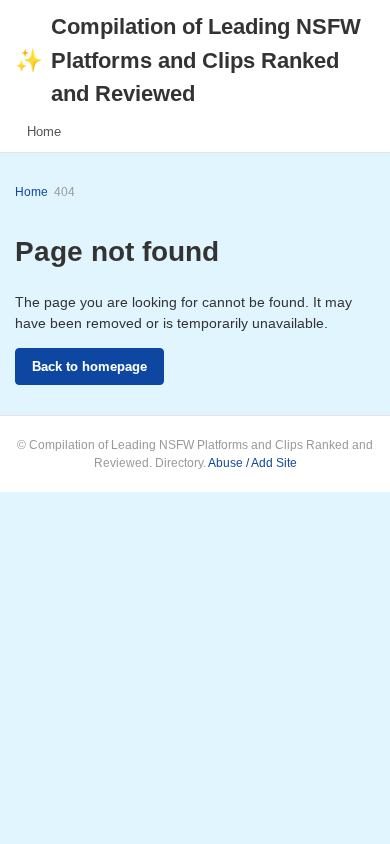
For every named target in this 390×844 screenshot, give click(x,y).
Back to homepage (89, 366)
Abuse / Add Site (252, 463)
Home (44, 131)
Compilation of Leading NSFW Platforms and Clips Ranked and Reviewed (188, 60)
